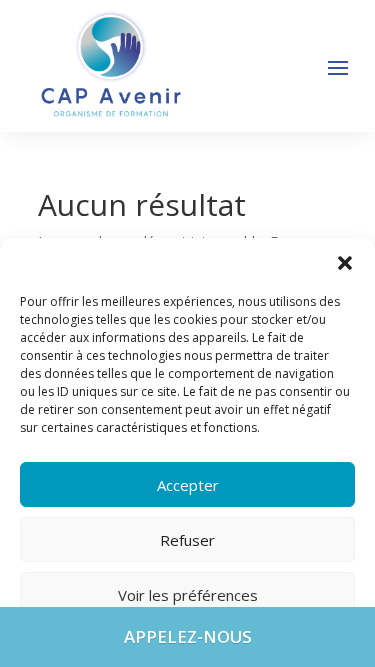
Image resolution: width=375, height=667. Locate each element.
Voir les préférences (188, 595)
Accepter (188, 485)
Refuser (187, 540)
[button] (345, 263)
